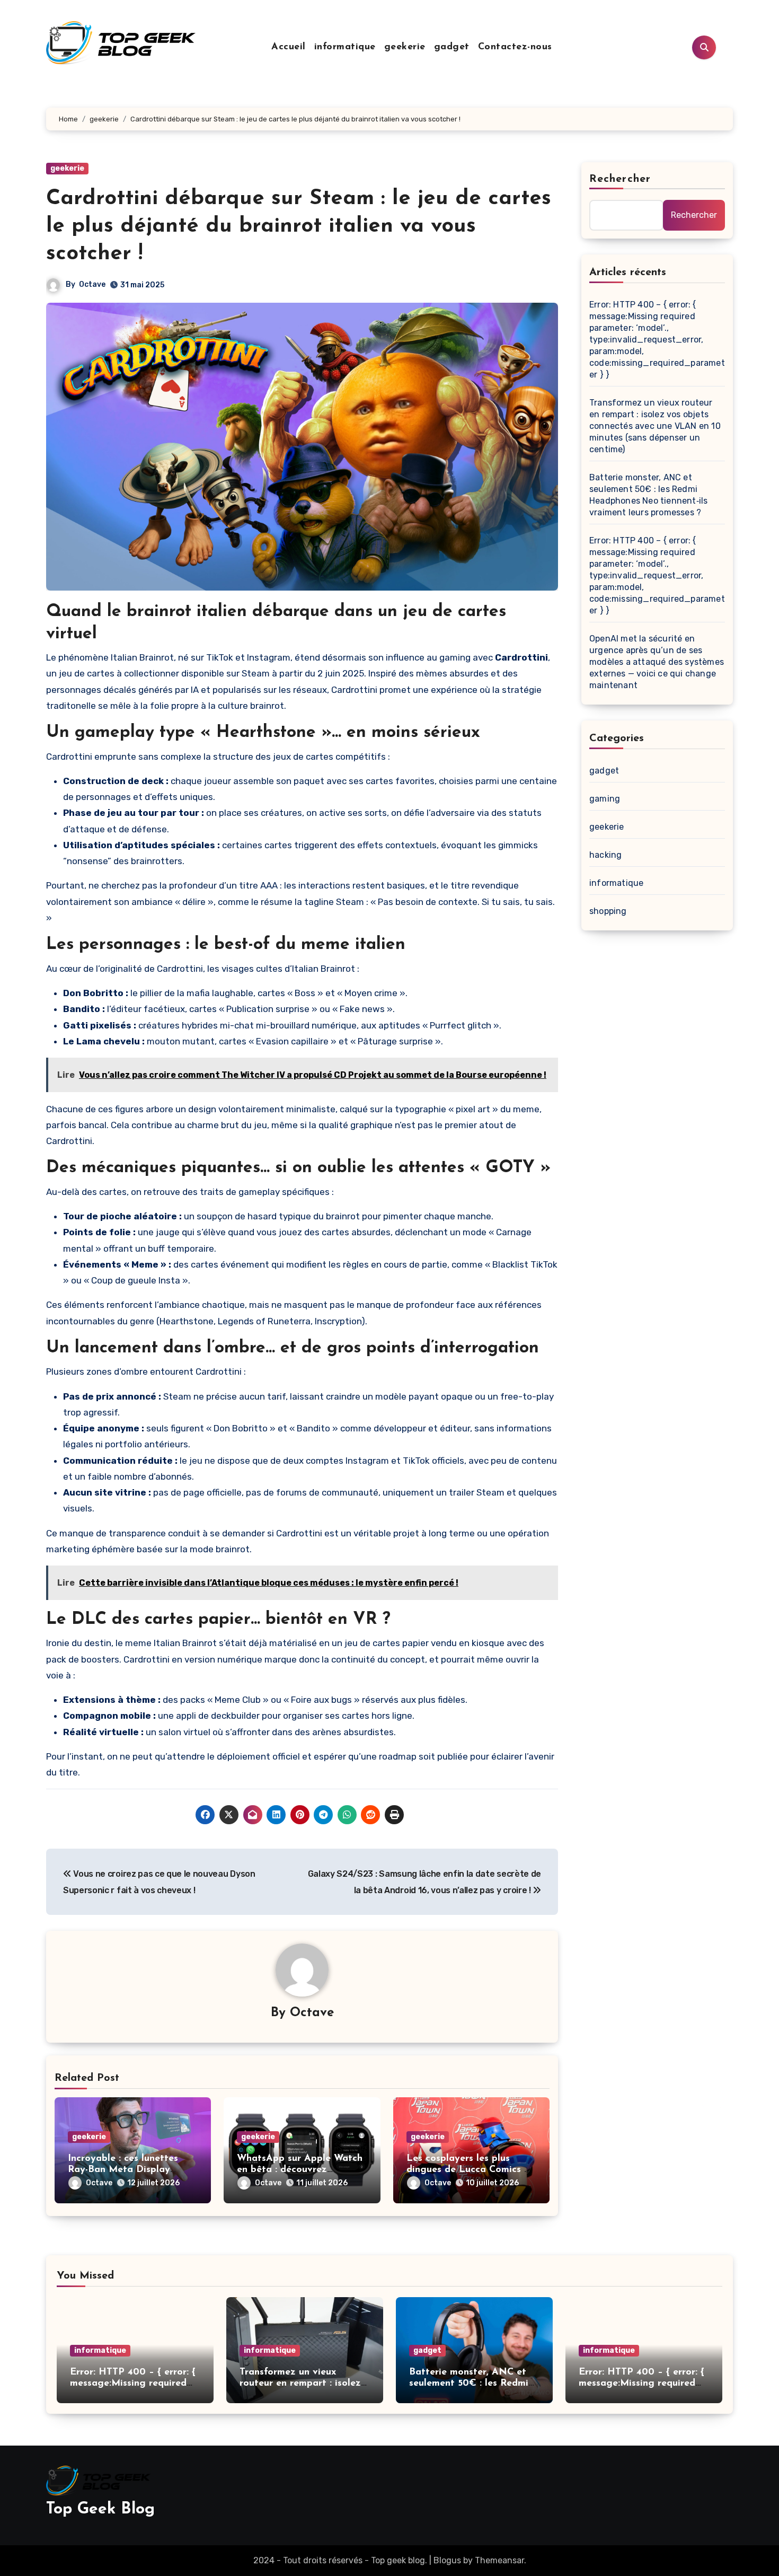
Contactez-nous (515, 47)
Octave (92, 284)
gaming (605, 799)
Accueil (289, 47)
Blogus (447, 2560)
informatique (345, 47)
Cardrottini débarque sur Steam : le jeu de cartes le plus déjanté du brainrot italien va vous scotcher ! (299, 226)
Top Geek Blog (100, 2509)
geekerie (405, 47)
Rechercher (620, 179)
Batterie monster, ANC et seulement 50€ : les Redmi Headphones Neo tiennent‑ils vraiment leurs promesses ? (648, 495)
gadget (452, 47)
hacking (605, 855)
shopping (608, 911)
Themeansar (499, 2560)
